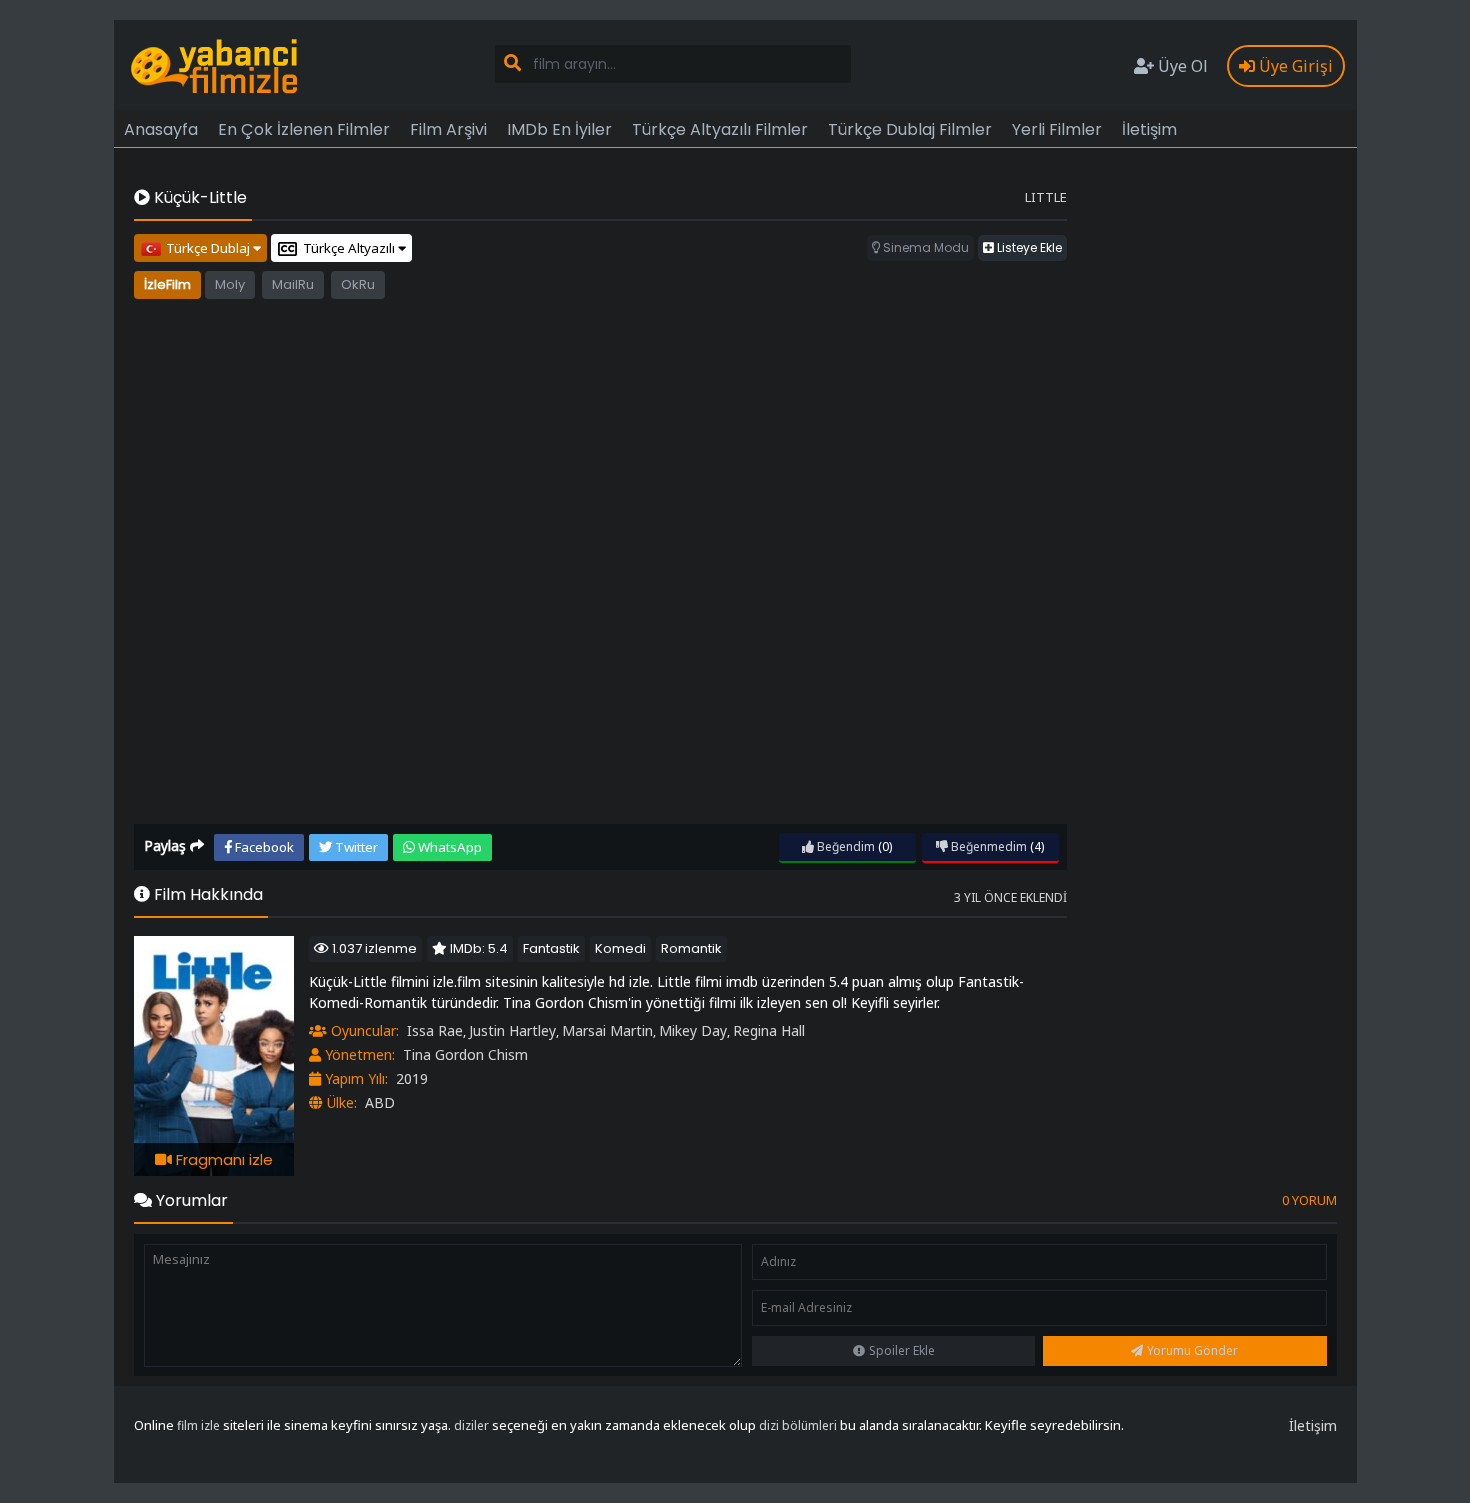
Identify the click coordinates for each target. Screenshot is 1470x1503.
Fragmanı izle (222, 1159)
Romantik (691, 948)
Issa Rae (435, 1030)
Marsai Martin (607, 1030)
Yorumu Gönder (1192, 1350)
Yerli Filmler (1057, 129)
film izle (198, 1425)
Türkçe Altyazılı (350, 248)
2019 (412, 1078)
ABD (380, 1102)
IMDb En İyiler (559, 129)
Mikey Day (693, 1030)
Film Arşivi (448, 129)
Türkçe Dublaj (209, 248)
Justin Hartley (512, 1030)
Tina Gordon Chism (465, 1054)
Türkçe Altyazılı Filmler (720, 129)
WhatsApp (448, 847)
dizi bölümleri (798, 1425)
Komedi (620, 948)
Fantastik (551, 948)
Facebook (263, 847)
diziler (471, 1425)
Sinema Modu (924, 247)
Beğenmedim (987, 846)
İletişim (1149, 129)
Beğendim (844, 846)
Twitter (355, 847)
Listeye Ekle (1028, 247)
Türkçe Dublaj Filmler (910, 129)
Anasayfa (161, 129)
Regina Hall (769, 1030)
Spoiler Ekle (902, 1350)
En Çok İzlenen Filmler (304, 129)
